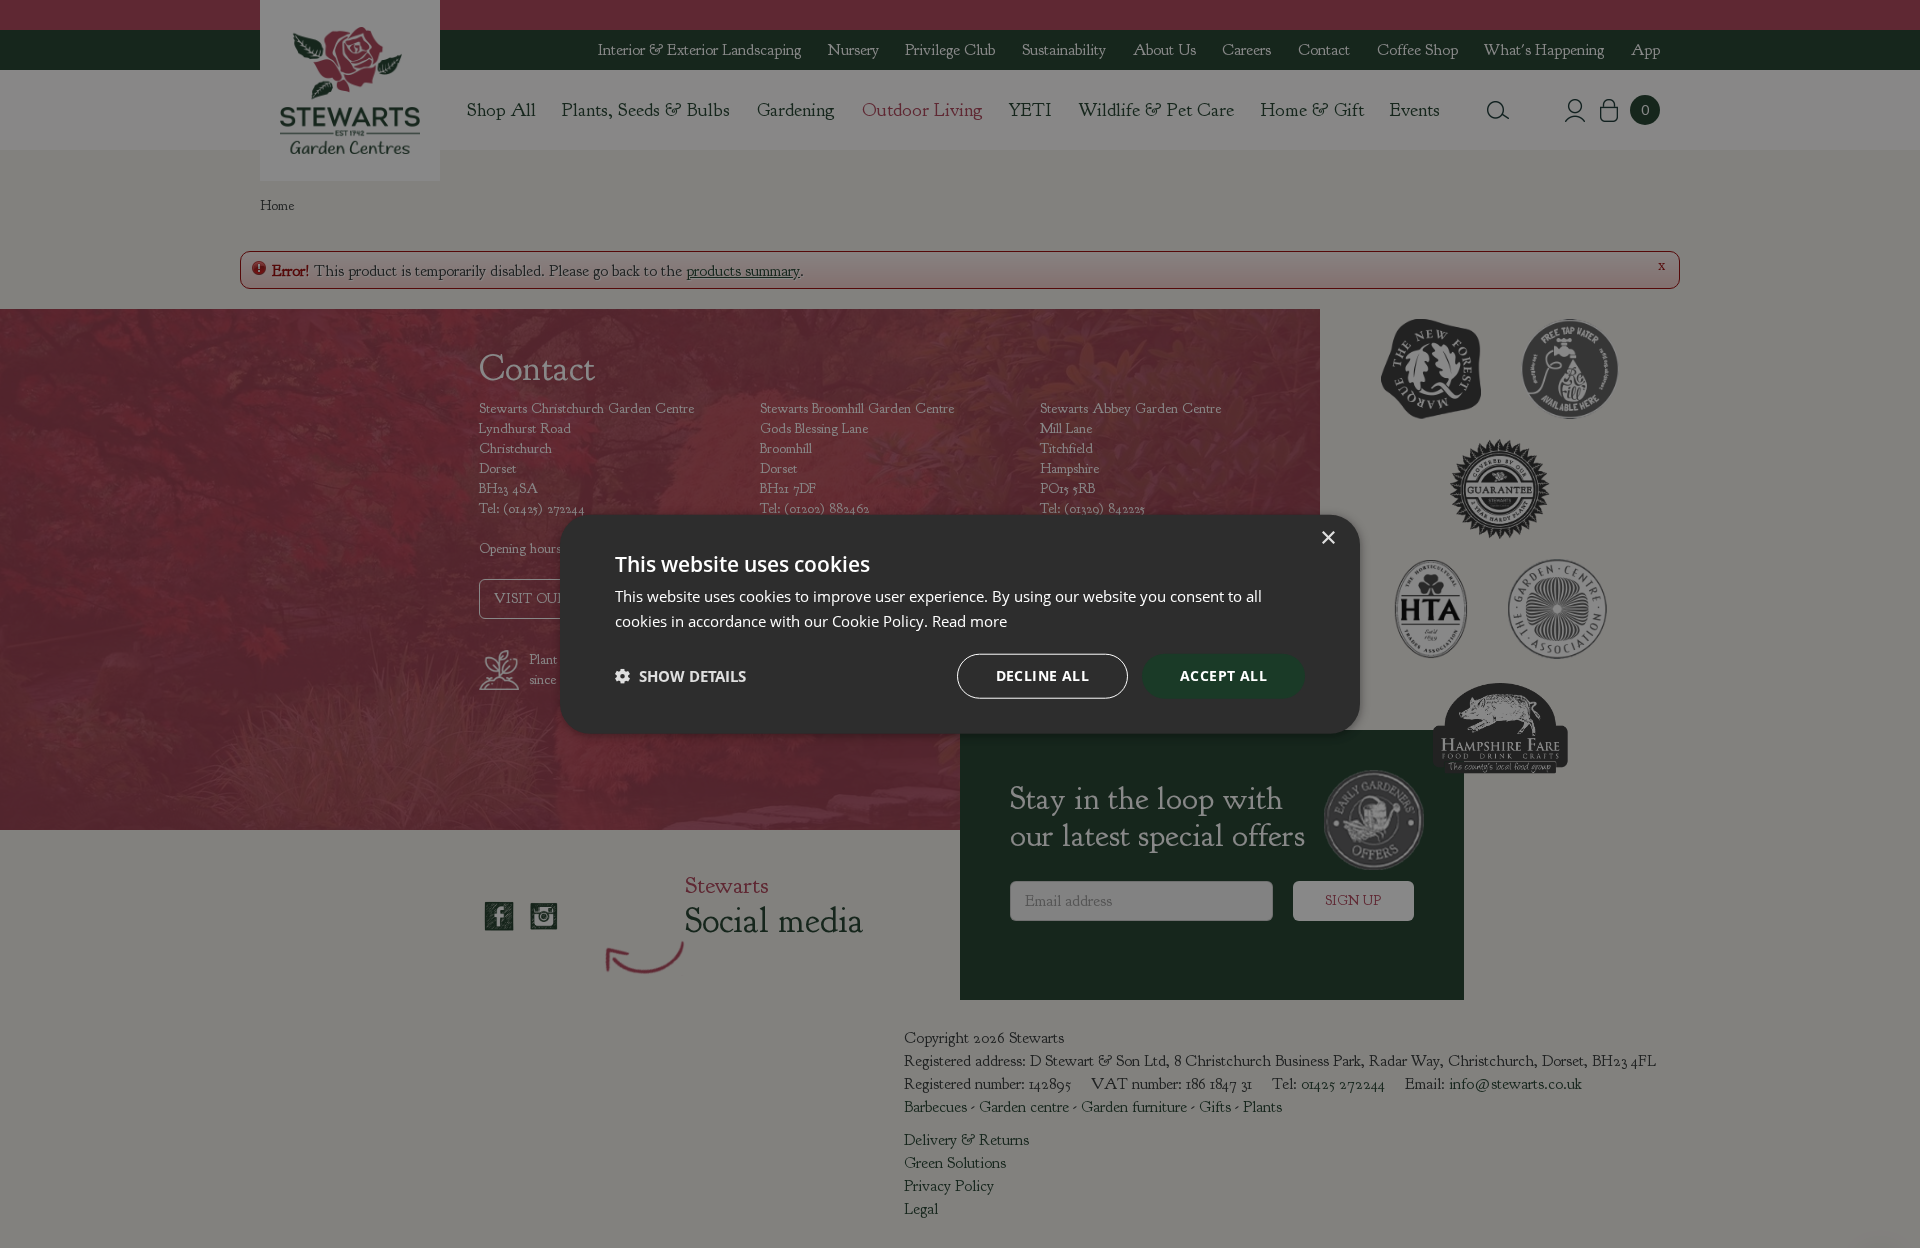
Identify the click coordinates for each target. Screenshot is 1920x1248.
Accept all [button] (1223, 675)
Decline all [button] (1042, 675)
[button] (680, 676)
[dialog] (960, 624)
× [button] (1327, 538)
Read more (969, 621)
